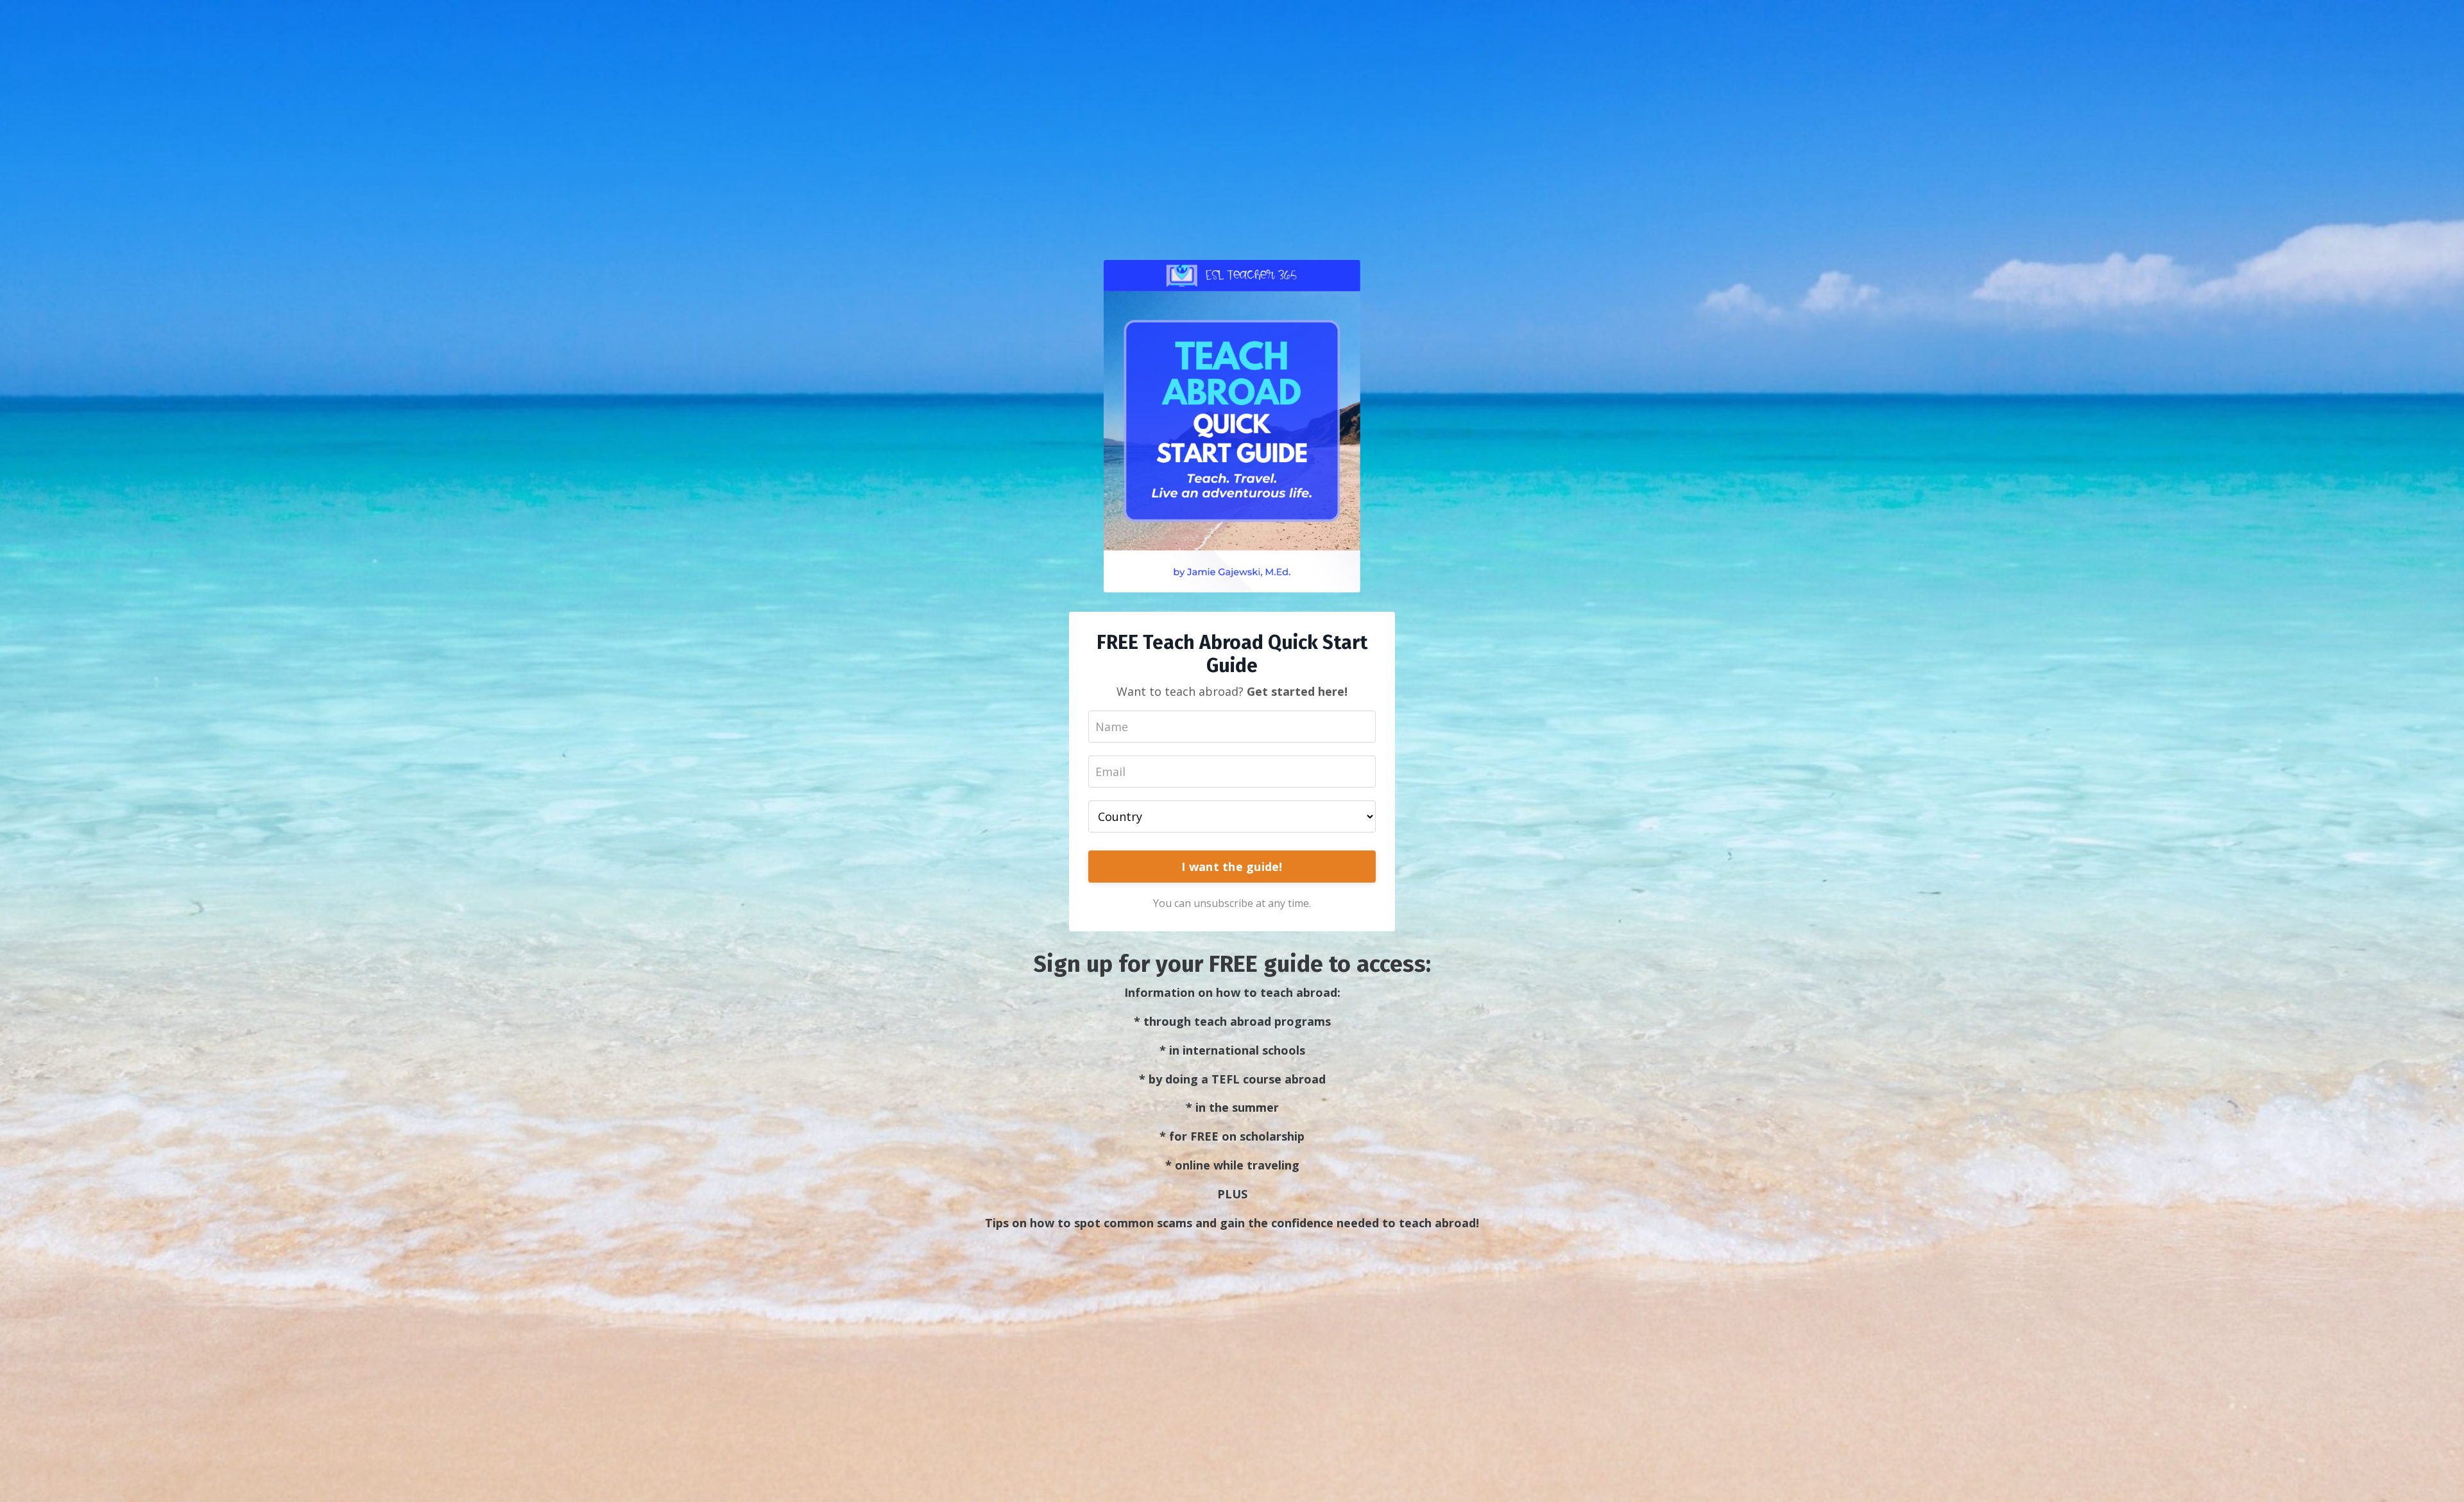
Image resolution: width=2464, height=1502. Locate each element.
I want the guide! (1232, 867)
